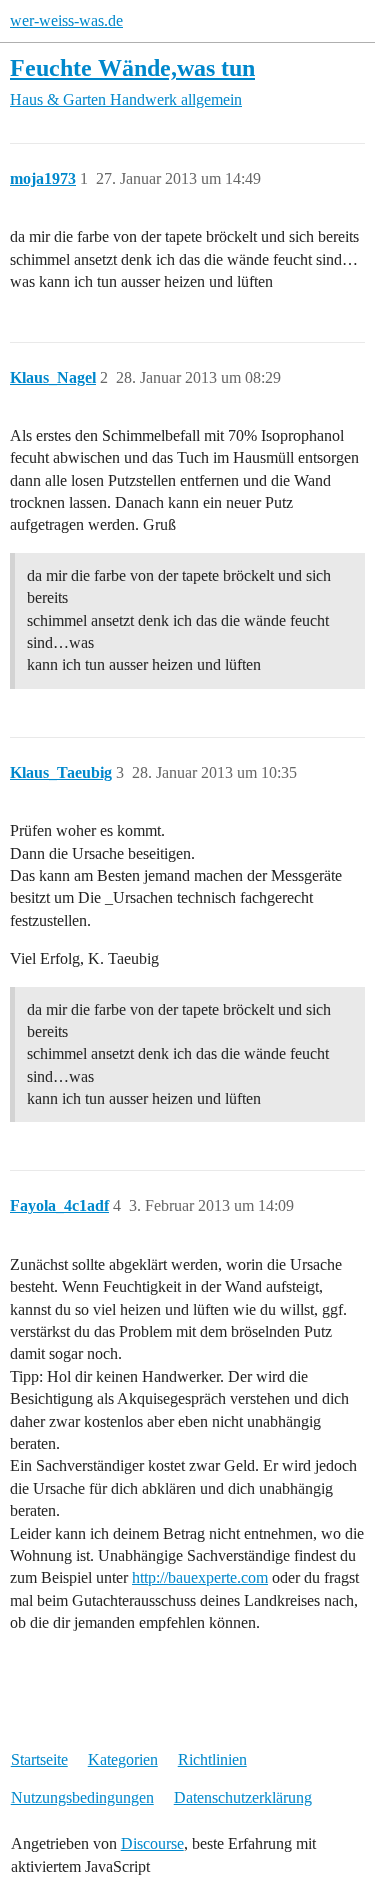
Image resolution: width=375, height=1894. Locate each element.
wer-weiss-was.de (66, 20)
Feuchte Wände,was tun (132, 67)
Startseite (39, 1759)
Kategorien (123, 1759)
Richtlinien (212, 1759)
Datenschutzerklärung (243, 1797)
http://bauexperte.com (200, 1577)
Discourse (152, 1843)
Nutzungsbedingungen (82, 1797)
